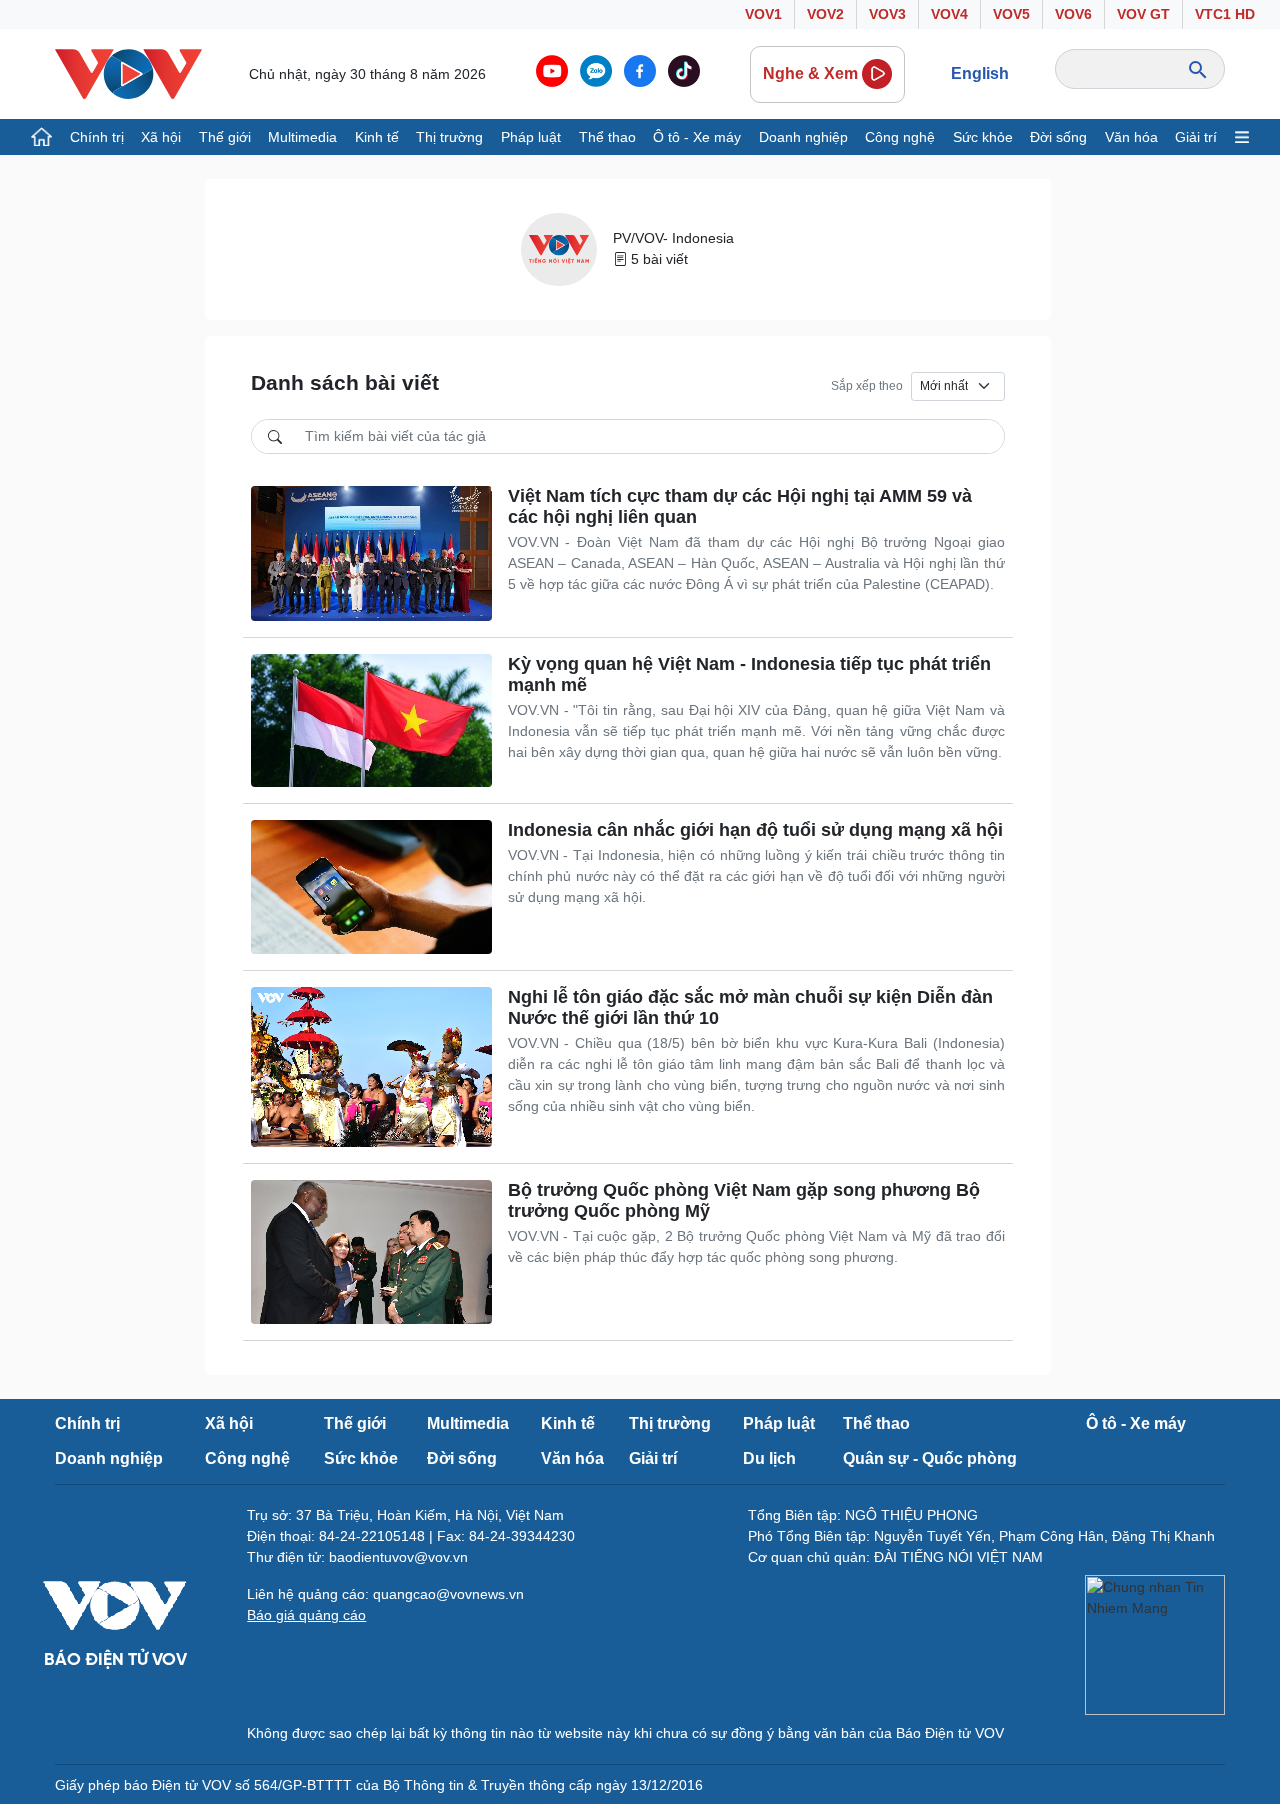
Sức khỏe (983, 137)
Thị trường (449, 137)
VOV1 (763, 14)
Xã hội (161, 137)
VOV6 (1073, 14)
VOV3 (887, 14)
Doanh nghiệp (803, 137)
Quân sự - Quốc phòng (930, 1458)
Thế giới (225, 137)
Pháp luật (531, 137)
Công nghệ (900, 137)
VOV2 (825, 14)
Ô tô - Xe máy (697, 137)
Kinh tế (377, 137)
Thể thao (607, 137)
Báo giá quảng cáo (306, 1615)
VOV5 (1011, 14)
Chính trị (97, 137)
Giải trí (1196, 137)
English (980, 73)
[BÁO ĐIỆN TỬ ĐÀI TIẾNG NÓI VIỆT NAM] (128, 73)
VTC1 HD (1225, 14)
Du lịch (769, 1458)
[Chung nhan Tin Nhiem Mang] (1155, 1645)
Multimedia (302, 137)
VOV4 (949, 14)
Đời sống (1058, 137)
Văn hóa (1131, 137)
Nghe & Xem (810, 73)
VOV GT (1143, 14)
